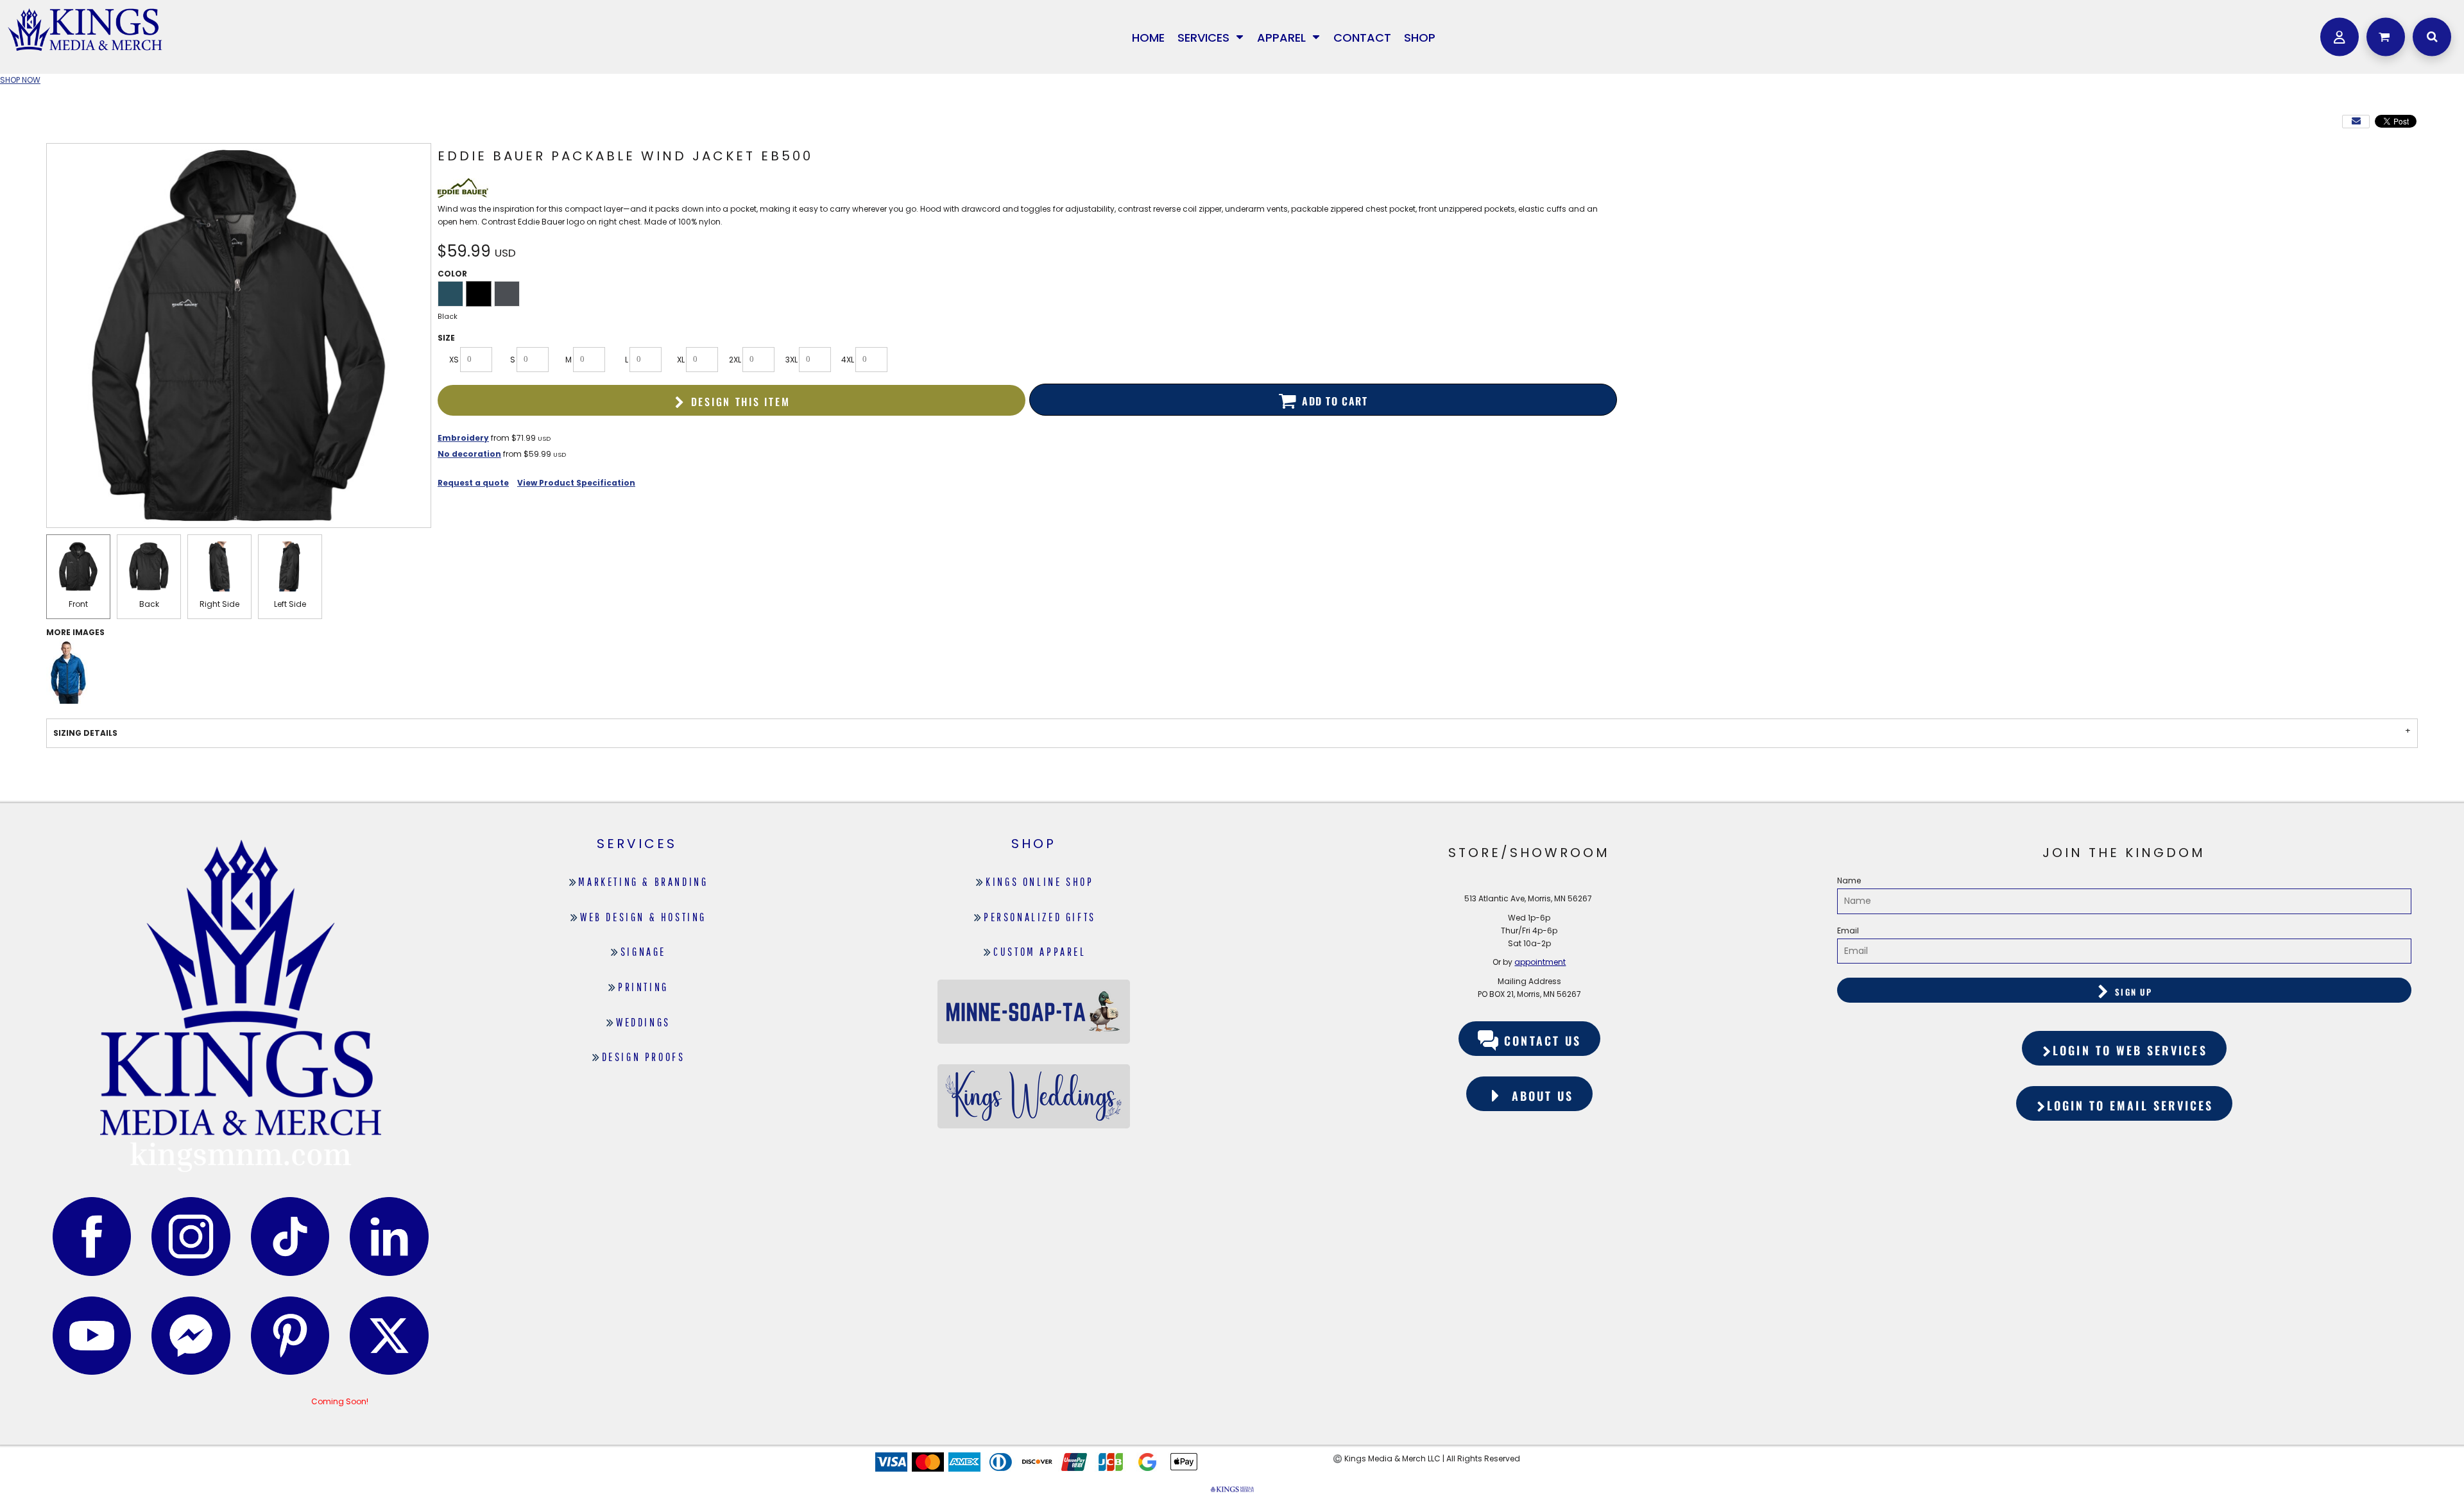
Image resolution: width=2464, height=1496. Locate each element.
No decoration (469, 454)
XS (454, 360)
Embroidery (463, 438)
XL (681, 360)
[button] (1211, 37)
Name (1849, 880)
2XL (735, 360)
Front (78, 604)
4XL (848, 360)
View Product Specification (576, 483)
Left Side (290, 604)
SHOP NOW (20, 80)
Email (1848, 931)
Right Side (219, 604)
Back (149, 604)
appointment (1540, 962)
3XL (791, 360)
